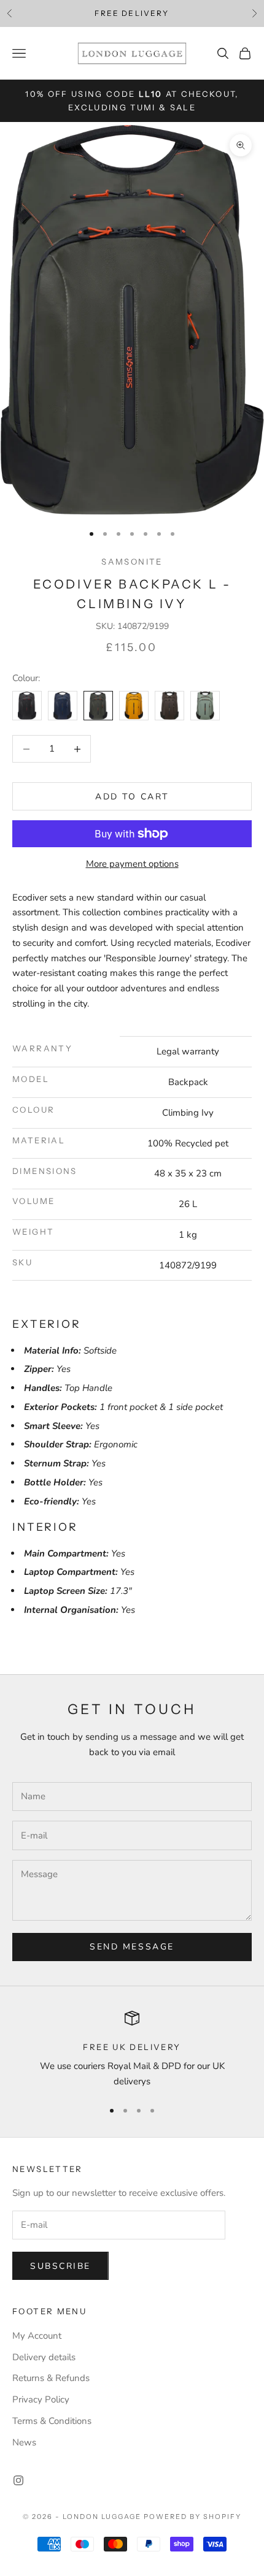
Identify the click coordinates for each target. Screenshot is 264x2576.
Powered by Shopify (192, 2517)
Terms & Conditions (52, 2421)
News (24, 2442)
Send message (132, 1947)
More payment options (132, 864)
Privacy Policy (41, 2399)
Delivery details (44, 2357)
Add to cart (132, 797)
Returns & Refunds (51, 2378)
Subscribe (60, 2266)
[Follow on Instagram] (18, 2480)
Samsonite (132, 562)
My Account (37, 2336)
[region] (132, 2050)
